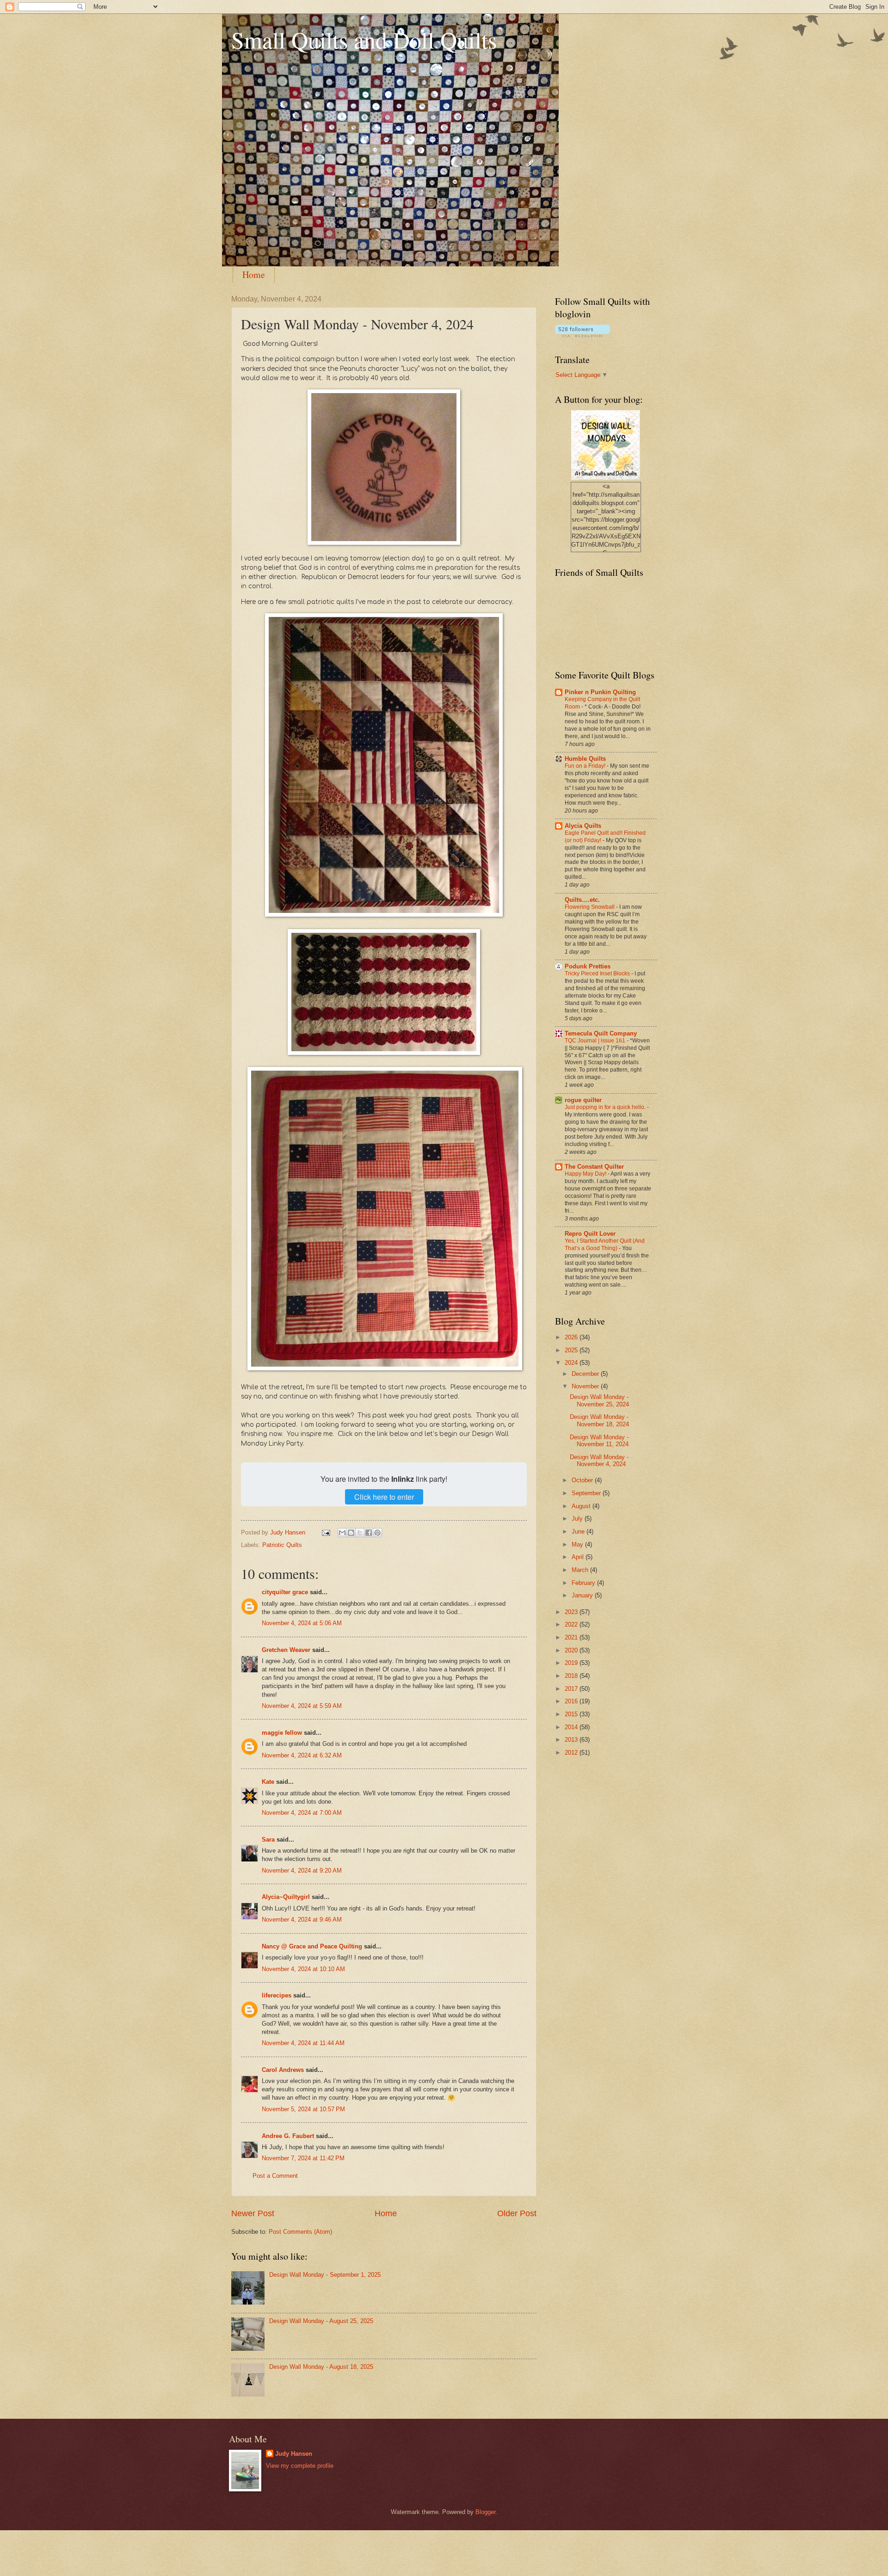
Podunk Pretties (588, 966)
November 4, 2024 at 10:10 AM (303, 1969)
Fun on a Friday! (586, 766)
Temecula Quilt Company (601, 1033)
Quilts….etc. (582, 900)
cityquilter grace (285, 1592)
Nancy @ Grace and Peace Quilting (312, 1946)
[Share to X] (360, 1533)
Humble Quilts (585, 759)
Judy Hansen (294, 2454)
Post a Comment (275, 2176)
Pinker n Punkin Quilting (600, 692)
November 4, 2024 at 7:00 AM (302, 1813)
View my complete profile (300, 2466)
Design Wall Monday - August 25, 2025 (321, 2321)
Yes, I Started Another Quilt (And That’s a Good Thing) (605, 1245)
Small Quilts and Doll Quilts (364, 40)
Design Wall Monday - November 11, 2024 (599, 1441)
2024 (572, 1363)
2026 (572, 1337)
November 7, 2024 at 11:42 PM (303, 2158)
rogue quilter (583, 1100)
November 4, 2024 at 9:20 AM (302, 1870)
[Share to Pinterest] (377, 1533)
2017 (572, 1689)
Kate (268, 1782)
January (583, 1595)
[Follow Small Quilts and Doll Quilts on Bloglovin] (583, 335)
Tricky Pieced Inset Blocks (598, 974)
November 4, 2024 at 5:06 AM (302, 1623)
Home (254, 274)
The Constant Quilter (594, 1167)
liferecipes (277, 1995)
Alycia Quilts (583, 826)
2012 (572, 1753)
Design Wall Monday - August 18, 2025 (321, 2367)
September (587, 1493)
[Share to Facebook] (369, 1533)
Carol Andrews (283, 2070)
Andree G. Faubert (288, 2136)
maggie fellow (282, 1733)
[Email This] (342, 1533)
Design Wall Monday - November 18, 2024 (599, 1420)
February (584, 1583)
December (586, 1374)
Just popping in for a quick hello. (606, 1107)
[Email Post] (326, 1532)
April (579, 1557)
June (579, 1531)
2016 (572, 1701)
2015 (572, 1714)
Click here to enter (384, 1497)
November (586, 1386)
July (578, 1519)
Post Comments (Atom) (300, 2232)
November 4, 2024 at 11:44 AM (303, 2043)
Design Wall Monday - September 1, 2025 (325, 2275)
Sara (268, 1840)
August (582, 1506)
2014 (572, 1727)
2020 (572, 1650)
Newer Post (253, 2213)
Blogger (485, 2512)
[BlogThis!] (351, 1533)
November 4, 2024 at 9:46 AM (302, 1920)
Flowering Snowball (590, 907)
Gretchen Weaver (286, 1650)
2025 (572, 1350)
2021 (572, 1637)
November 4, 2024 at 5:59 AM (302, 1706)
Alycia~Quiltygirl (286, 1897)
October (583, 1480)
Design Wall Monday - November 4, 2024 (599, 1461)
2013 (572, 1740)
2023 (572, 1612)
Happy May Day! (586, 1174)
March (581, 1570)
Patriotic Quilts (282, 1545)
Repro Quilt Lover (590, 1234)
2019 (572, 1663)
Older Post (517, 2213)
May (578, 1544)
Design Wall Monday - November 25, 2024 (599, 1400)
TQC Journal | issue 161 (596, 1041)
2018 (572, 1676)
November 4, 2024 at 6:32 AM (302, 1755)
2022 (572, 1624)
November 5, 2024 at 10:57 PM (303, 2109)
